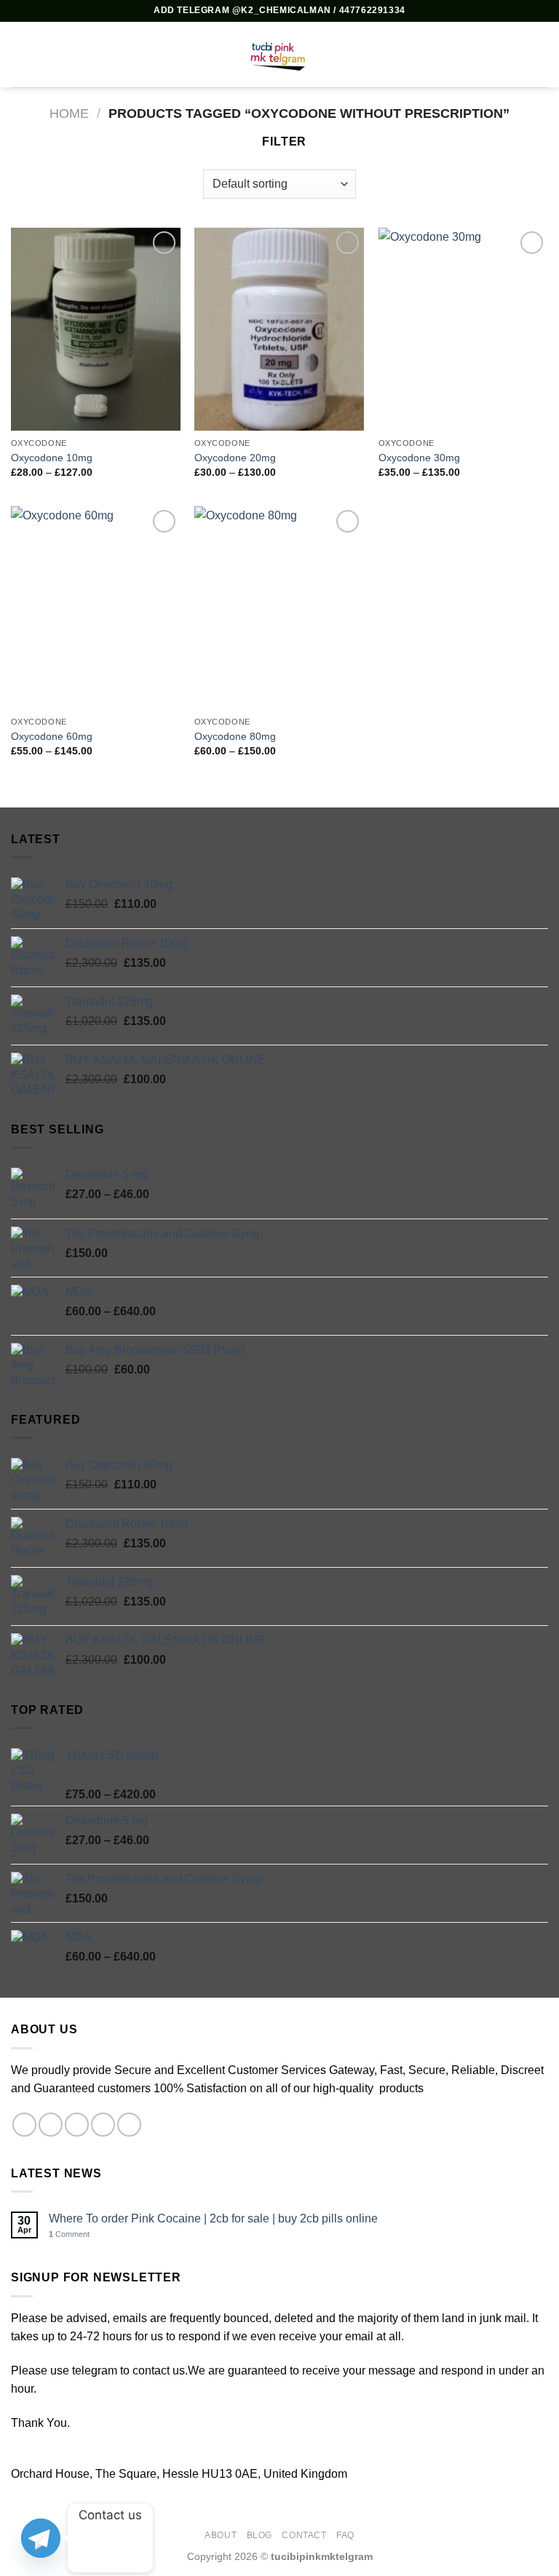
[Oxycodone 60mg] (96, 608)
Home (69, 113)
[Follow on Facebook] (24, 2125)
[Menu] (20, 54)
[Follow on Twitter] (77, 2125)
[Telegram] (41, 2538)
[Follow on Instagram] (51, 2125)
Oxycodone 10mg (52, 458)
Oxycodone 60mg (52, 736)
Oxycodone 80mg (235, 736)
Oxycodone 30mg (419, 458)
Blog (259, 2535)
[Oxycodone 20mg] (279, 329)
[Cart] (541, 55)
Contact (304, 2535)
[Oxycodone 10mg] (96, 329)
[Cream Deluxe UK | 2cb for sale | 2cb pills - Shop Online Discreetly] (279, 55)
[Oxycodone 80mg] (279, 608)
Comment (69, 2234)
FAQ (345, 2535)
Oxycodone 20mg (235, 458)
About (221, 2535)
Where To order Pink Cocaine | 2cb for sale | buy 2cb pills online (213, 2218)
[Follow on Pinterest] (129, 2125)
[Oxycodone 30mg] (463, 329)
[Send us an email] (103, 2125)
